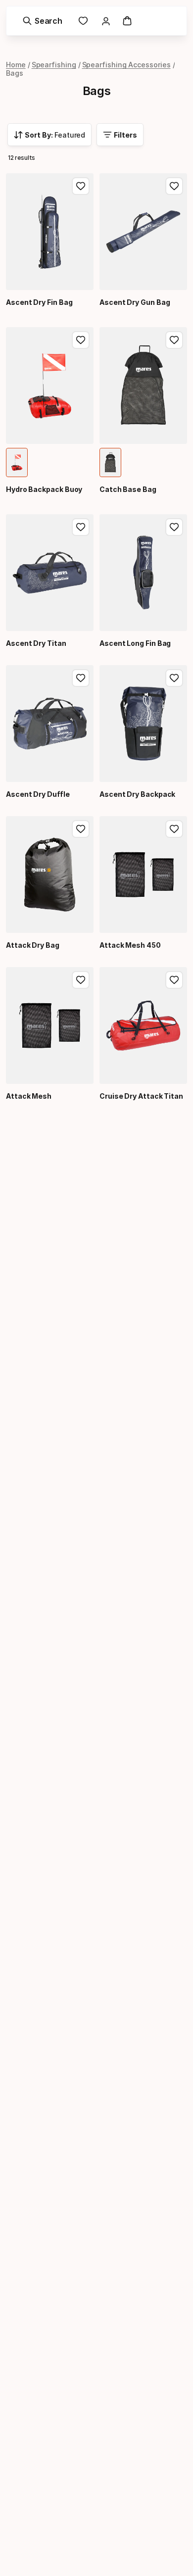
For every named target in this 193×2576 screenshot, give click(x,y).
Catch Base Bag (128, 489)
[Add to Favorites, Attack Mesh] (81, 980)
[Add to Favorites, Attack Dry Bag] (81, 829)
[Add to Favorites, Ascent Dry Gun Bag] (174, 186)
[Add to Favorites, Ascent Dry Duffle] (81, 678)
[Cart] (127, 21)
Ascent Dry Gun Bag (135, 302)
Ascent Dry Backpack (137, 794)
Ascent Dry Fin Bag (39, 302)
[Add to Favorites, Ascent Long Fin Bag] (174, 527)
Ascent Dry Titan (36, 643)
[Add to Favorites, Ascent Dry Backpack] (174, 678)
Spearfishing (54, 65)
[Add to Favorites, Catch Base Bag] (174, 340)
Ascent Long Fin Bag (135, 643)
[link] (83, 21)
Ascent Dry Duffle (38, 794)
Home (16, 65)
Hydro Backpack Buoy (44, 489)
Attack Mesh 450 (130, 945)
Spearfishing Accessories (126, 65)
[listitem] (17, 462)
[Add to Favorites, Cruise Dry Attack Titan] (174, 980)
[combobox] (49, 135)
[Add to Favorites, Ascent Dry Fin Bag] (81, 186)
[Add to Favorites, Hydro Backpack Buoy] (81, 340)
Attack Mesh (29, 1096)
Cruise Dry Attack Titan (141, 1096)
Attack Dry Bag (33, 945)
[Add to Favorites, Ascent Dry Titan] (81, 527)
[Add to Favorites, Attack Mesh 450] (174, 829)
